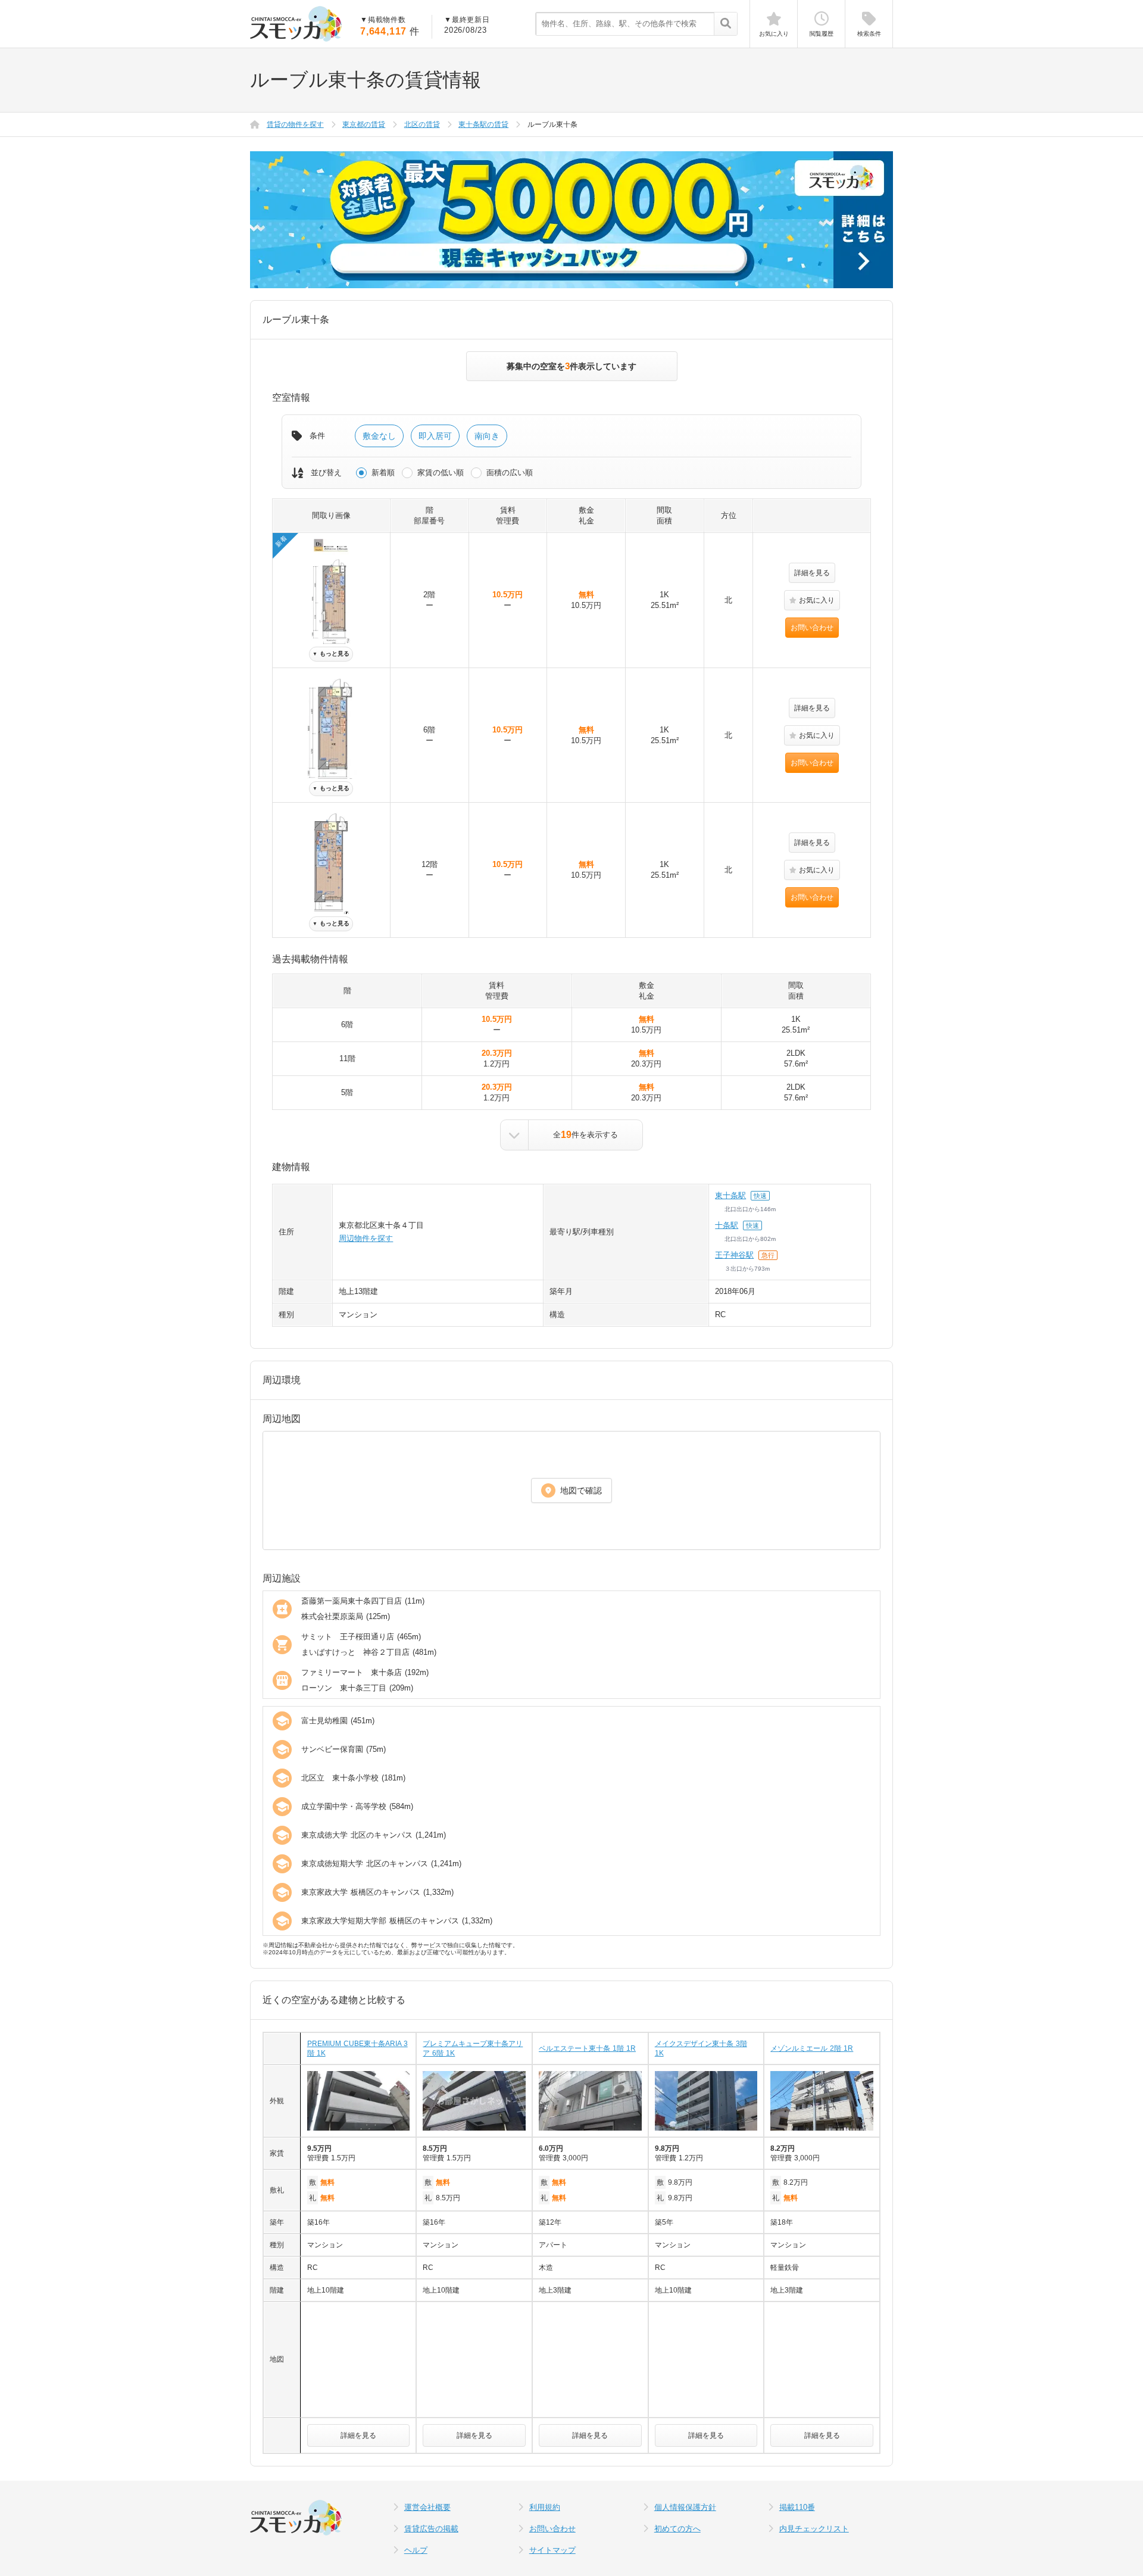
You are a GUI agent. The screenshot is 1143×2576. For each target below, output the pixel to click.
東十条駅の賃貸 (483, 124)
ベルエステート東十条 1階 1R (587, 2048)
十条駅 (727, 1225)
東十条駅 (730, 1195)
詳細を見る (812, 573)
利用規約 (545, 2507)
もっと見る (331, 654)
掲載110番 (797, 2507)
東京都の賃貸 (364, 124)
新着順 (383, 473)
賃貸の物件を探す (295, 124)
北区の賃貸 (422, 124)
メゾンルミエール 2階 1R (812, 2048)
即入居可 (435, 436)
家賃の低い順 (441, 473)
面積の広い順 (510, 473)
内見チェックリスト (814, 2529)
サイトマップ (552, 2550)
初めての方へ (677, 2529)
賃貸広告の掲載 (431, 2529)
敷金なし (379, 436)
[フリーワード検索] (725, 24)
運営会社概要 (427, 2507)
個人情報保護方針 (685, 2507)
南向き (487, 436)
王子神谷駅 (734, 1255)
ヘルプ (416, 2550)
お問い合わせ (812, 628)
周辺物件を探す (366, 1238)
